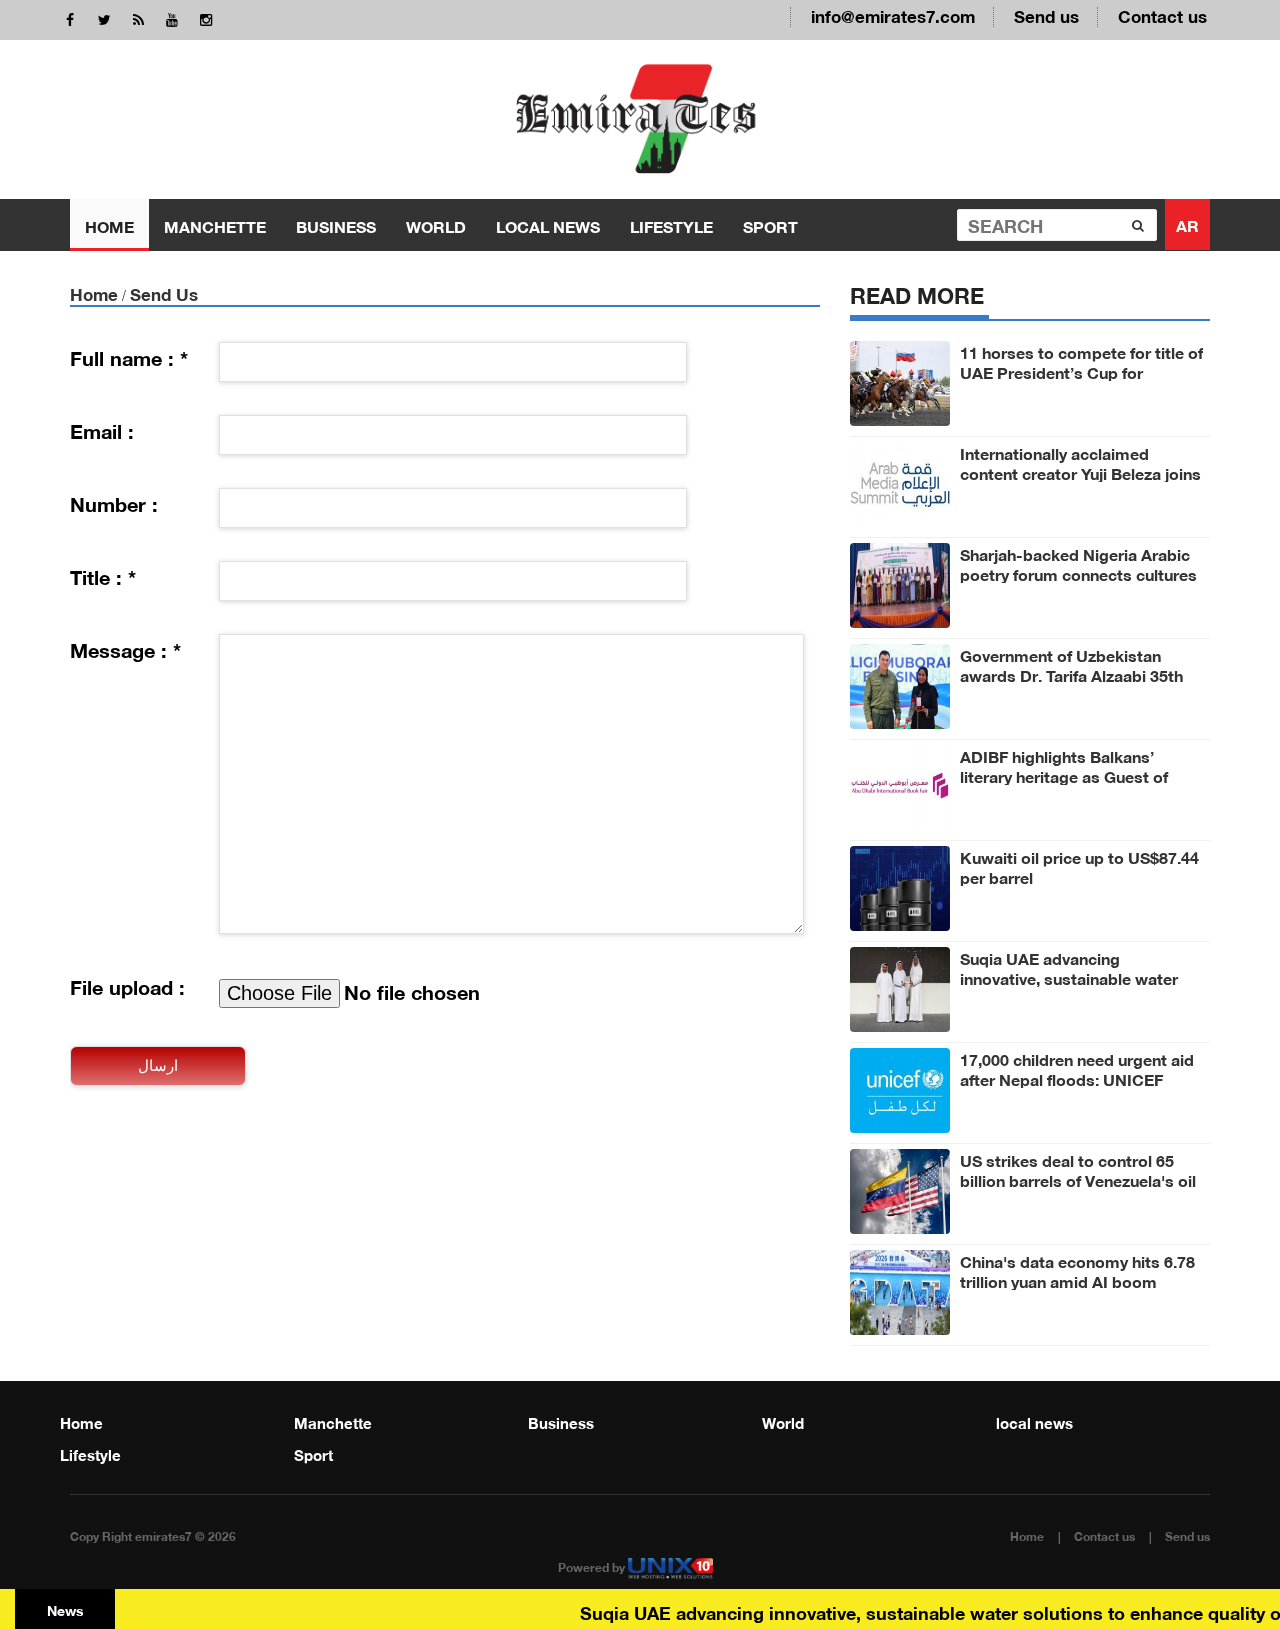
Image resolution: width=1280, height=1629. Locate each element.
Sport (770, 224)
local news (548, 224)
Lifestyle (671, 224)
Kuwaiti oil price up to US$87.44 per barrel (1079, 866)
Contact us (1162, 14)
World (436, 224)
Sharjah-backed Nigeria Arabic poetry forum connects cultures (1078, 563)
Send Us (164, 292)
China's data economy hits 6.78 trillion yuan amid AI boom (1077, 1270)
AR (1187, 223)
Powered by (593, 1566)
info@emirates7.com (893, 14)
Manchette (215, 224)
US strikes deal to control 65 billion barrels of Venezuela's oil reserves (1078, 1179)
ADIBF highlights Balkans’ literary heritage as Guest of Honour (1064, 775)
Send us (1046, 14)
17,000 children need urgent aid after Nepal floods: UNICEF (1077, 1068)
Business (336, 224)
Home (109, 224)
